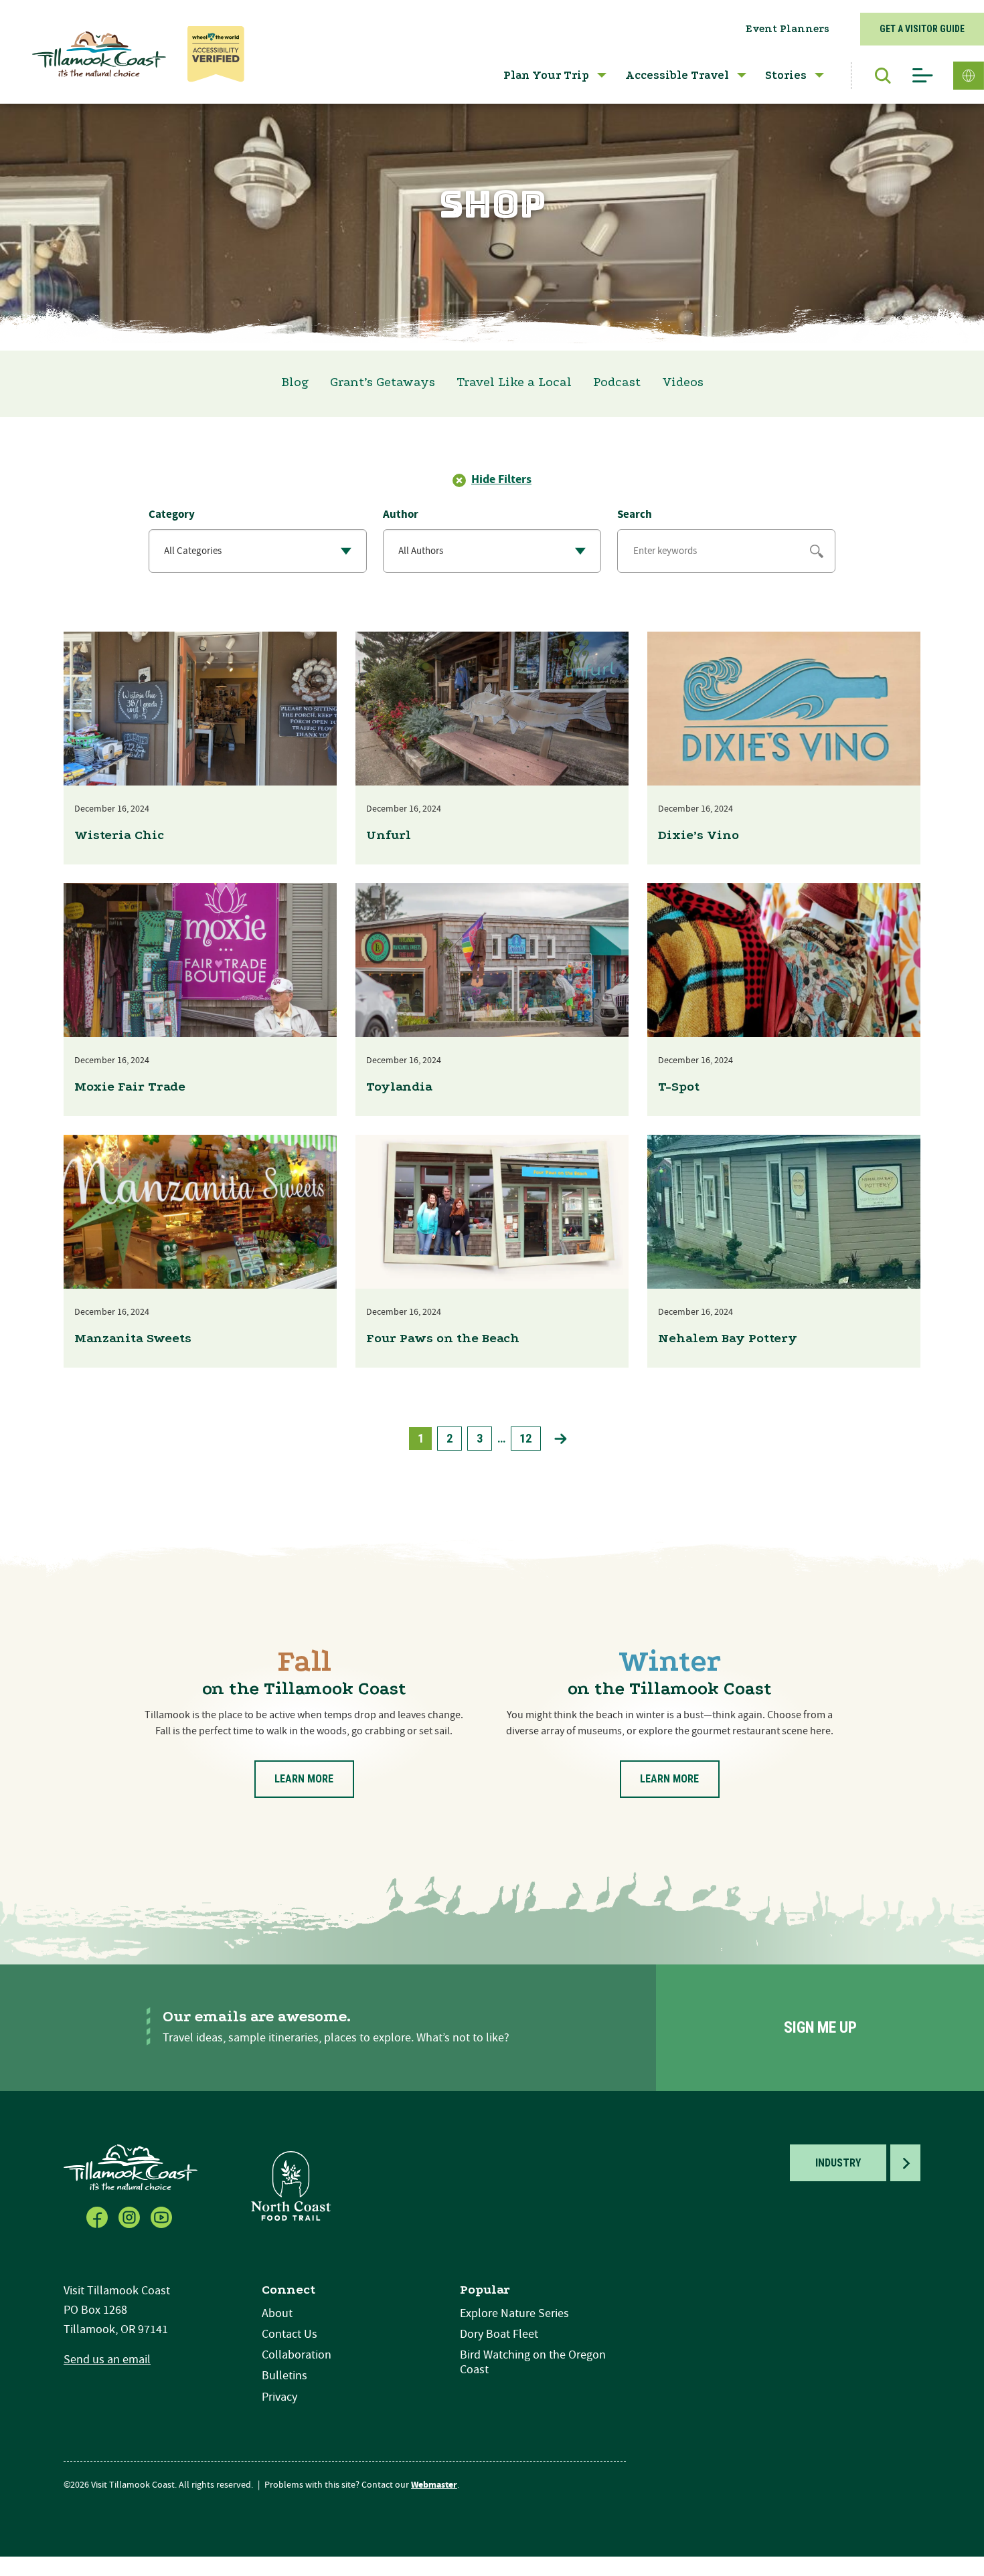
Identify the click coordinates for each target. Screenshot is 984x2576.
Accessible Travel (677, 75)
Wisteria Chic (119, 835)
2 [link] (449, 1438)
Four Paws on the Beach (443, 1338)
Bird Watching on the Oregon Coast (533, 2362)
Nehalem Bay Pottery (728, 1338)
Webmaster (434, 2485)
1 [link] (421, 1438)
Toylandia (399, 1087)
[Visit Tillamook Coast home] (131, 2167)
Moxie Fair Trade (130, 1087)
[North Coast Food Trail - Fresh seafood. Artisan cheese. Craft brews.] (291, 2186)
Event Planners (788, 29)
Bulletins (284, 2376)
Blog (295, 382)
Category (172, 515)
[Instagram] (131, 2216)
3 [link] (480, 1438)
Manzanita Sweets (133, 1338)
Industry (838, 2163)
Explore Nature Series (514, 2313)
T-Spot (679, 1087)
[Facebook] (98, 2216)
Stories (786, 75)
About (277, 2313)
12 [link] (525, 1438)
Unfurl (389, 835)
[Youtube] (163, 2216)
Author (401, 515)
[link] (561, 1439)
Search (635, 515)
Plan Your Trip (546, 75)
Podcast (617, 382)
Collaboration (297, 2355)
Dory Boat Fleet (499, 2334)
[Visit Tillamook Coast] (99, 54)
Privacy (279, 2397)
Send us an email (107, 2360)
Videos (683, 382)
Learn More (304, 1779)
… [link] (501, 1438)
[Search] (876, 76)
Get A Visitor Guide (922, 29)
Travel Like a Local (514, 382)
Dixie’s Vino (699, 835)
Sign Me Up (820, 2028)
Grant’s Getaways (383, 382)
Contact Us (290, 2334)
